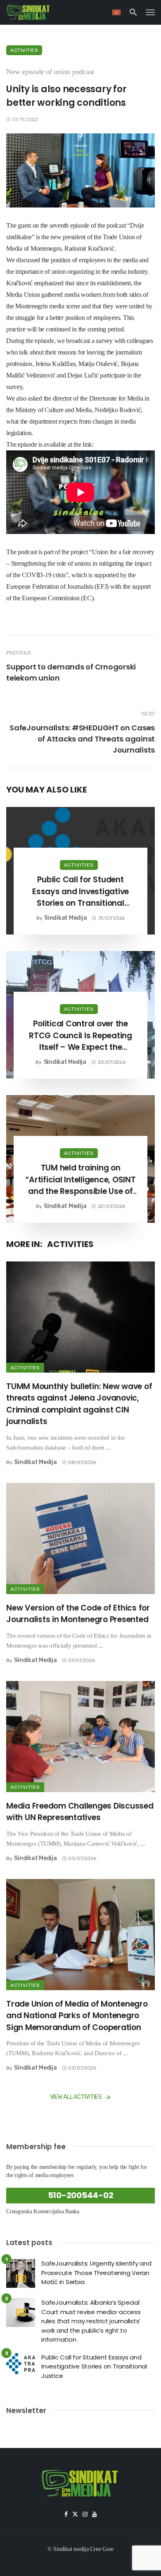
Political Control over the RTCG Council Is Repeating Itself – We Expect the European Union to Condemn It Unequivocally (80, 1036)
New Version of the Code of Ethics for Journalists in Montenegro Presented (78, 1614)
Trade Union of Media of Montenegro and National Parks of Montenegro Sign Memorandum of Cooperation (77, 2016)
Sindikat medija (65, 918)
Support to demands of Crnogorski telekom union (71, 672)
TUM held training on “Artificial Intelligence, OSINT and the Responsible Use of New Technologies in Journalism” (80, 1180)
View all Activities (76, 2097)
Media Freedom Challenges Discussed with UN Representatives (80, 1812)
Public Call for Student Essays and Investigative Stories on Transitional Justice (80, 892)
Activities (24, 50)
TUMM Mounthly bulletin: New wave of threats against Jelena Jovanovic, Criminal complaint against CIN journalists (79, 1404)
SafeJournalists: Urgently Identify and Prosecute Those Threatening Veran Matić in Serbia (96, 2273)
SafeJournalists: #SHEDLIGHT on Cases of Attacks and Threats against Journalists (82, 739)
